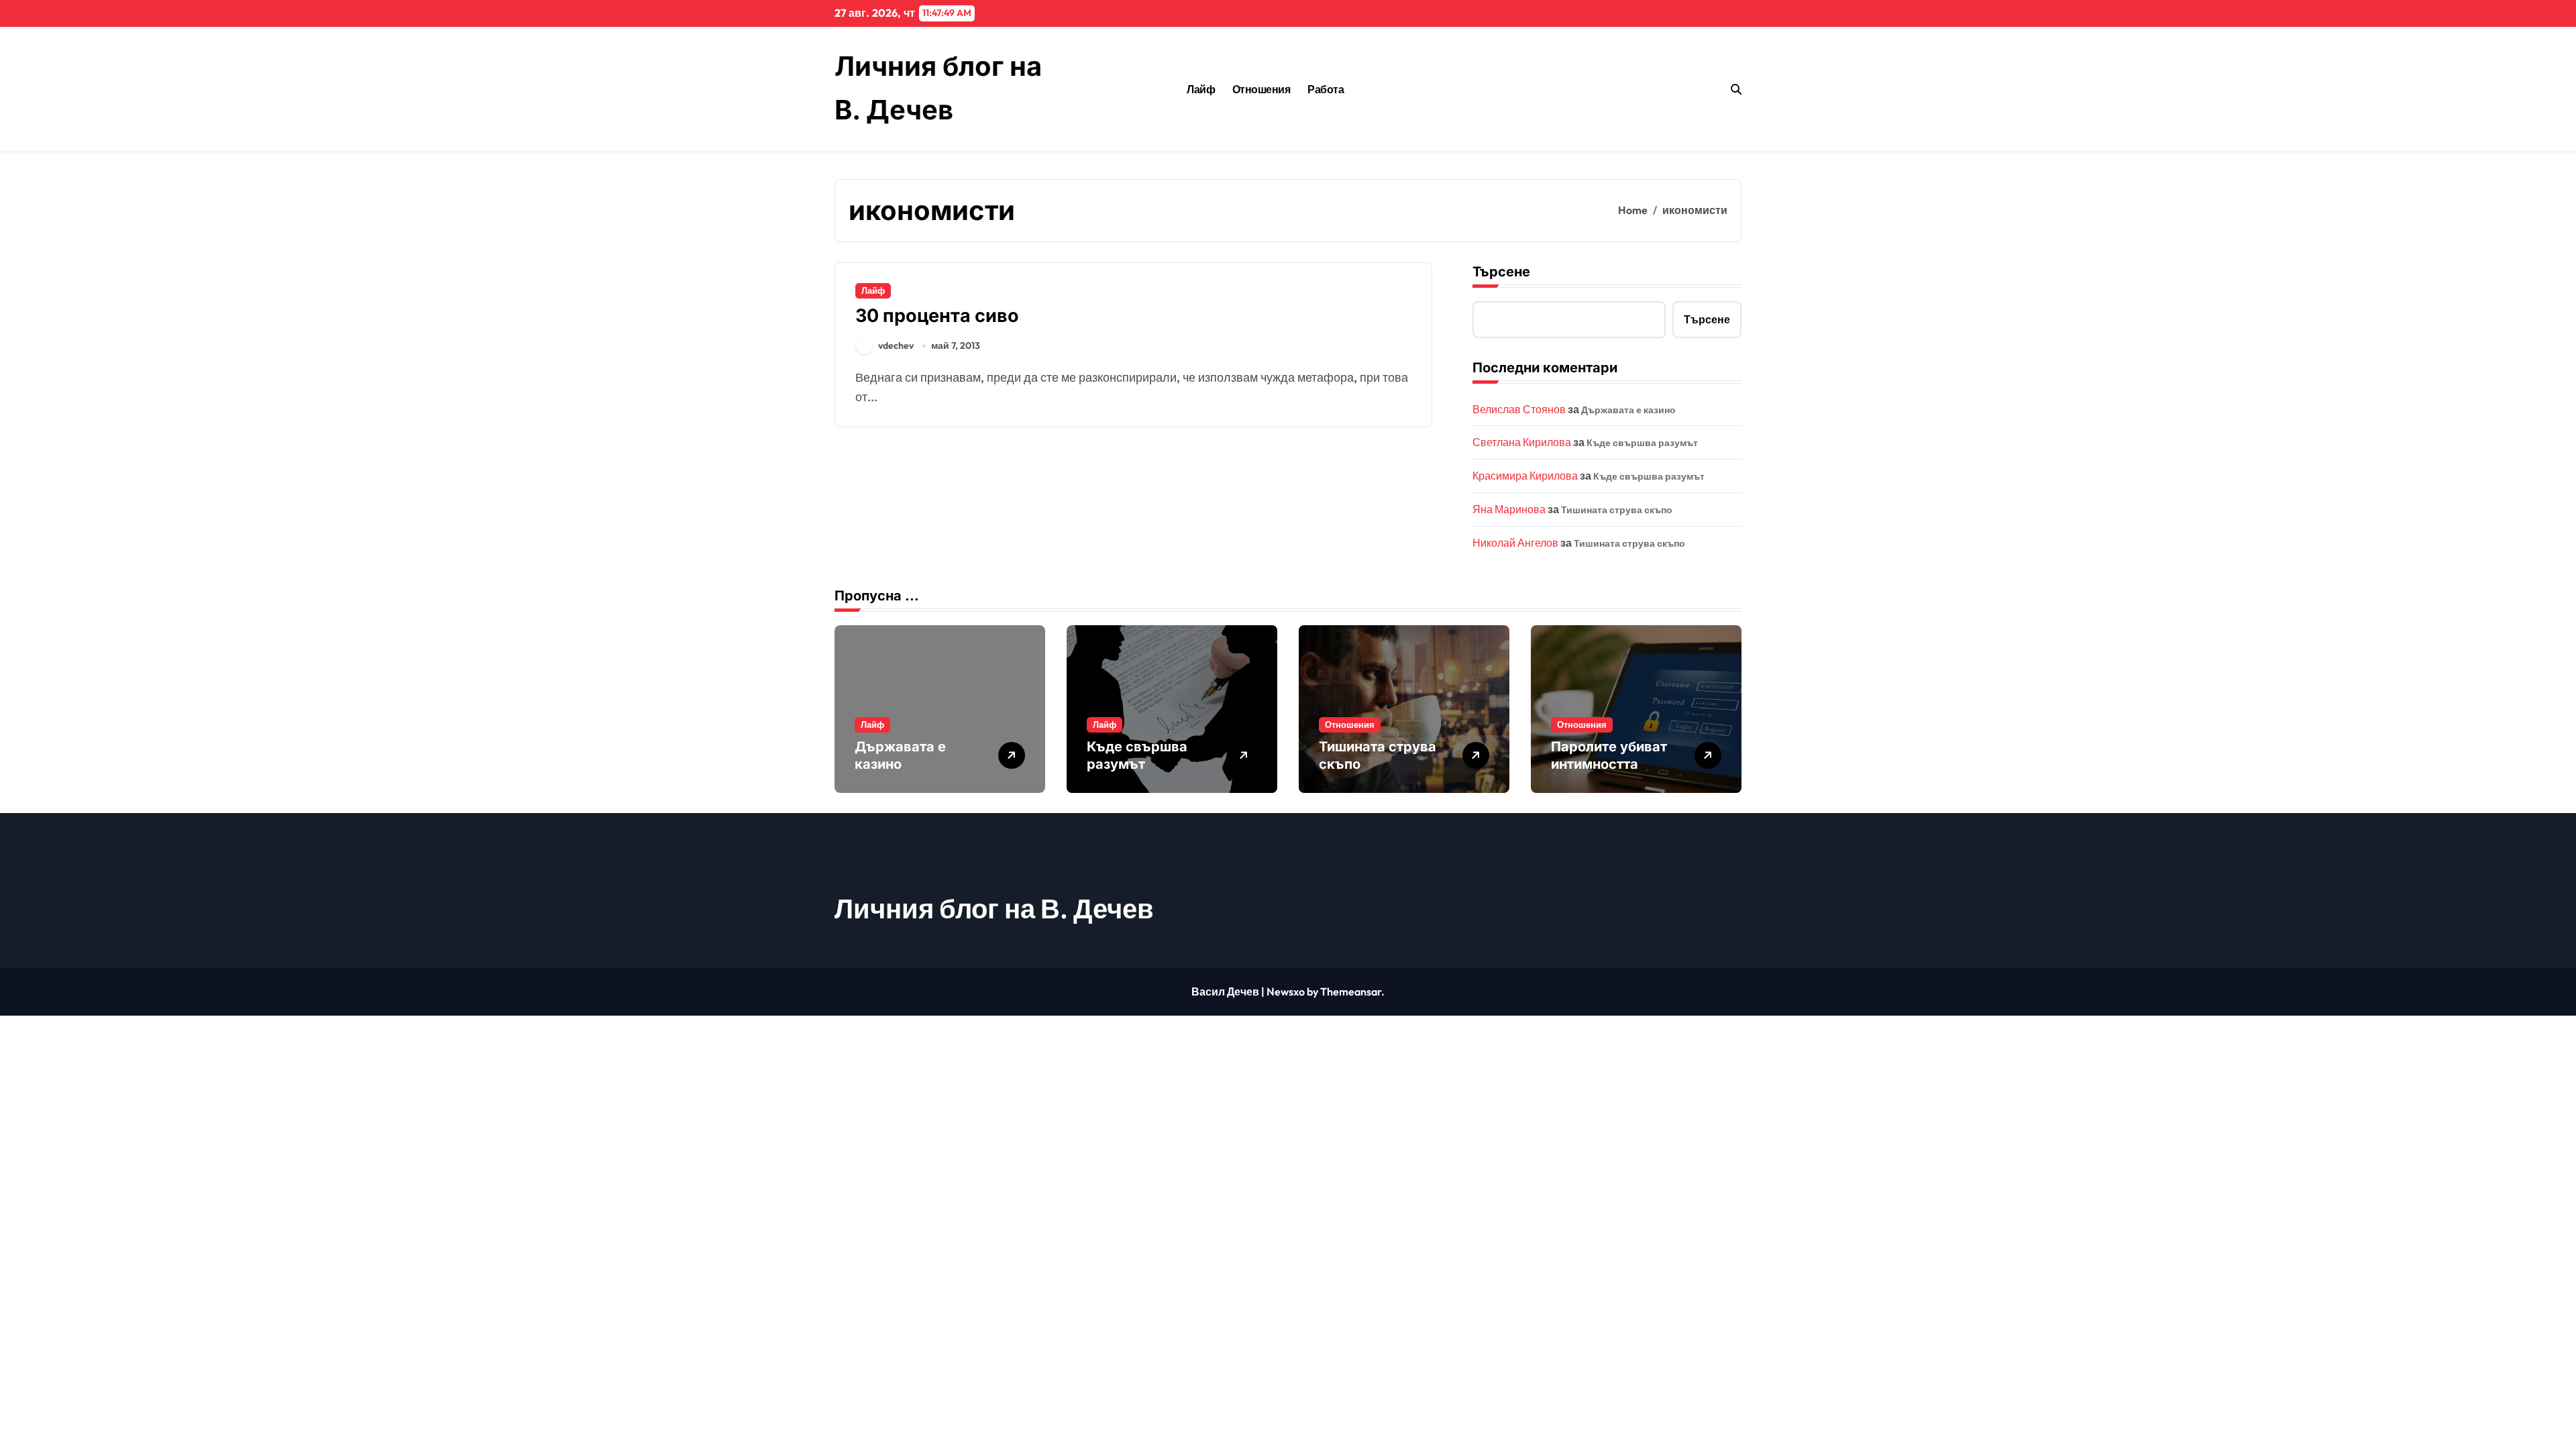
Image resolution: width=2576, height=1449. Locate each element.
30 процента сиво (937, 316)
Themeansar (1351, 991)
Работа (1326, 89)
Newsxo (1286, 991)
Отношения (1262, 89)
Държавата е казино (1628, 410)
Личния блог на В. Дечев (994, 908)
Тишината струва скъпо (1617, 510)
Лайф (1201, 89)
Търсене (1501, 272)
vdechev (896, 345)
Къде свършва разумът (1642, 443)
